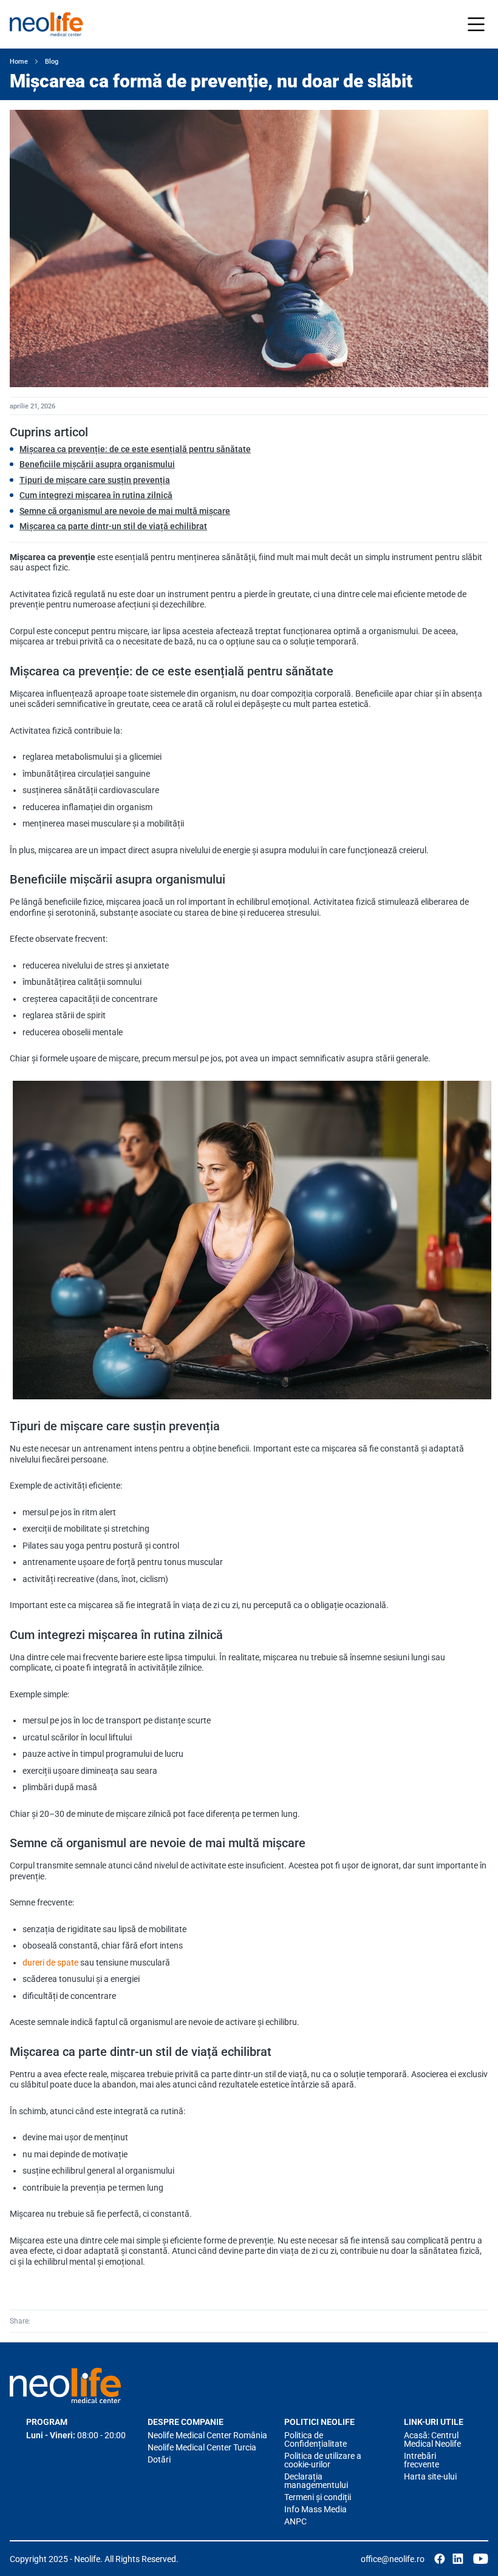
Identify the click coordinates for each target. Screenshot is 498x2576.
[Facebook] (41, 2321)
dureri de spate (50, 1962)
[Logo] (65, 2385)
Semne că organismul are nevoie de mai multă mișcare (125, 511)
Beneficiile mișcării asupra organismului (97, 464)
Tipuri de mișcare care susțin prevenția (95, 480)
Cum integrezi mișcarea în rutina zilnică (96, 495)
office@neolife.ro (393, 2559)
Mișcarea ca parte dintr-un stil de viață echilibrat (113, 526)
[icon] (440, 2559)
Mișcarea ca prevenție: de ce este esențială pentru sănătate (135, 449)
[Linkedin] (58, 2321)
